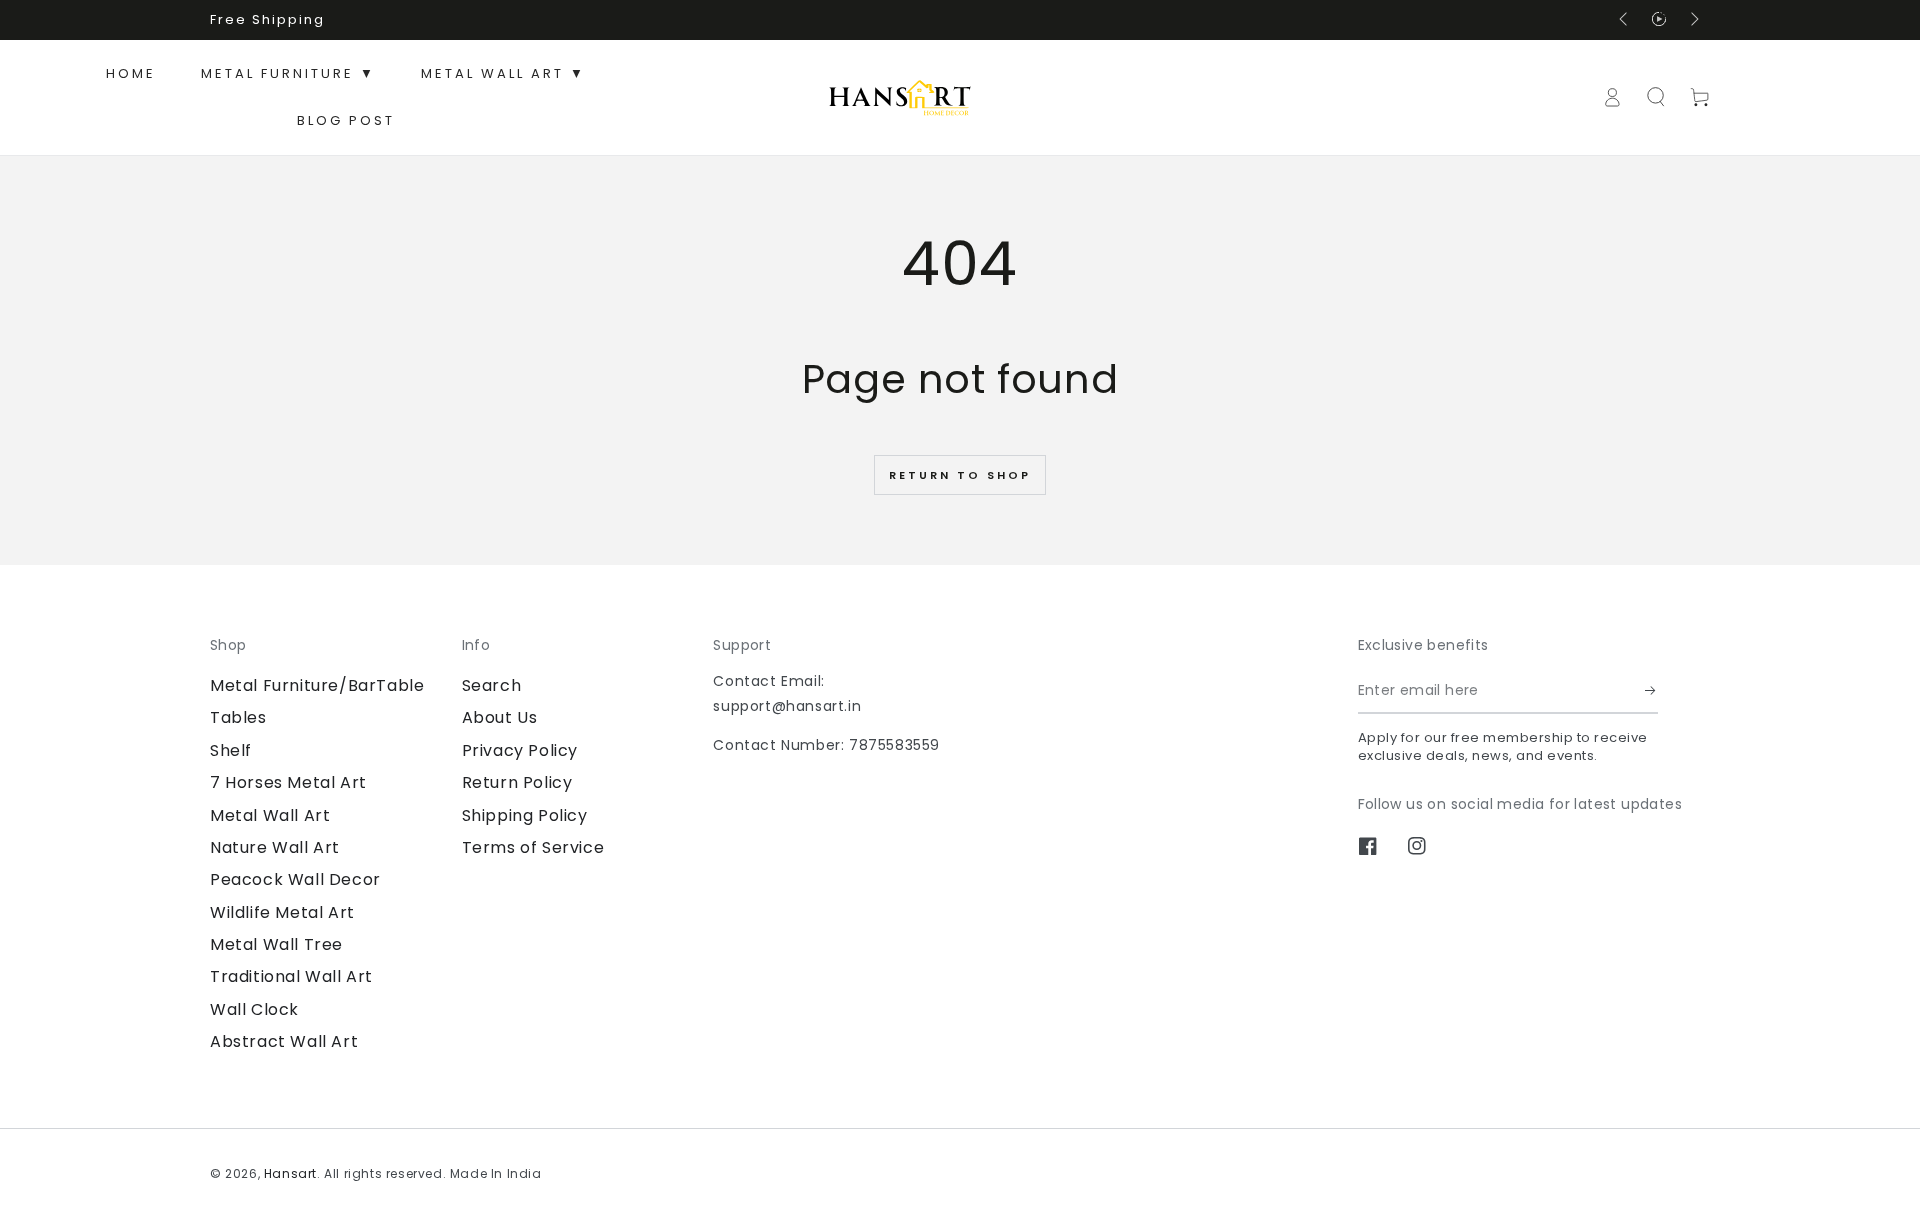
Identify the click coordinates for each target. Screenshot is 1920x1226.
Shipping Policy (525, 815)
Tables (238, 717)
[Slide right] (1693, 20)
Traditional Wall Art (291, 976)
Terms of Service (533, 847)
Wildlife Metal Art (282, 912)
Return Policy (517, 782)
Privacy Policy (520, 750)
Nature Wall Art (275, 847)
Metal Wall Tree (276, 944)
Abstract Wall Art (284, 1041)
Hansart (290, 1173)
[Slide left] (1625, 20)
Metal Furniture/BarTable (317, 685)
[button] (1656, 97)
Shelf (231, 750)
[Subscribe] (1651, 691)
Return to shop (960, 475)
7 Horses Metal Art (288, 782)
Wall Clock (254, 1009)
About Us (500, 717)
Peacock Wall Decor (295, 879)
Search (492, 685)
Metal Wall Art (270, 815)
